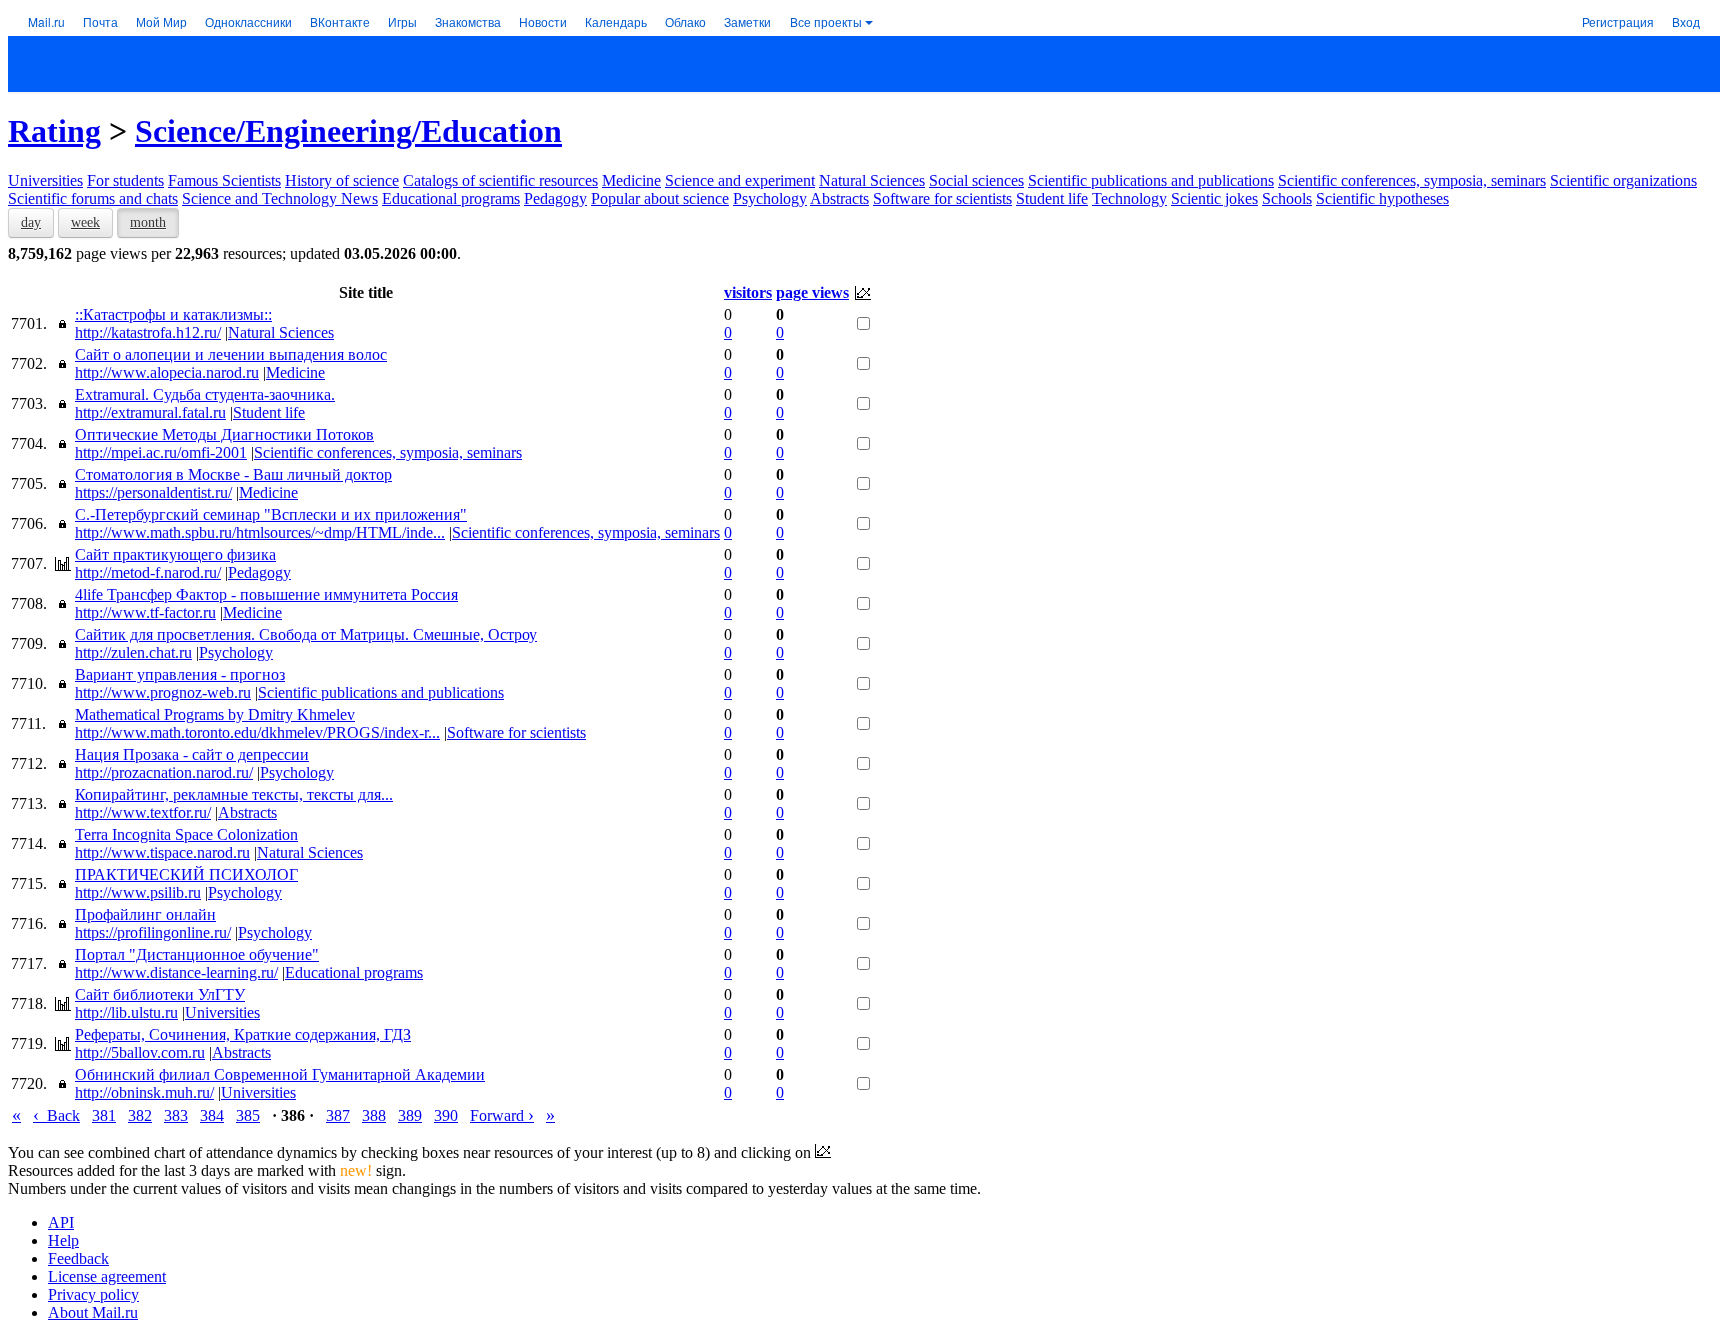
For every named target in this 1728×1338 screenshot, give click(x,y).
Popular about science (660, 198)
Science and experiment (740, 180)
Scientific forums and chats (93, 198)
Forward (502, 1115)
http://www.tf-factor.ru (145, 612)
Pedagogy (555, 198)
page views (812, 292)
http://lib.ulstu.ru (126, 1012)
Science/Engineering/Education (348, 131)
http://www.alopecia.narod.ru (167, 372)
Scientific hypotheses (1382, 198)
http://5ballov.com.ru (140, 1052)
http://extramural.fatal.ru (150, 412)
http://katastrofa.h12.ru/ (148, 332)
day (31, 222)
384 (212, 1115)
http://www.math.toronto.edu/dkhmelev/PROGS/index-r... (257, 732)
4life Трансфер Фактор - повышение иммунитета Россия (266, 594)
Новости (543, 21)
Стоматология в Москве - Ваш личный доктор (233, 474)
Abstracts (839, 198)
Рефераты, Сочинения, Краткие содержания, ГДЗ (243, 1034)
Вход (1686, 21)
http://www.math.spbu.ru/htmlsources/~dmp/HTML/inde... (260, 532)
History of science (342, 180)
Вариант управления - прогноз (180, 674)
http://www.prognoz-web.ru (163, 692)
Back (56, 1115)
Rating (54, 131)
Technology (1129, 198)
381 (104, 1115)
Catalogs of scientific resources (500, 180)
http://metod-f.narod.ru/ (148, 572)
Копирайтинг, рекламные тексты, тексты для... (234, 794)
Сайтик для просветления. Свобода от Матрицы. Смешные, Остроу (306, 634)
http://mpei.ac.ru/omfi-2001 (161, 452)
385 (248, 1115)
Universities (45, 180)
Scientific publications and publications (1151, 180)
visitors (748, 292)
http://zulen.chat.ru (133, 652)
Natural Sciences (872, 180)
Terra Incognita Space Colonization (186, 834)
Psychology (770, 198)
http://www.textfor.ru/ (143, 812)
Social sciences (976, 180)
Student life (1052, 198)
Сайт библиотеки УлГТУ (160, 994)
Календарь (616, 21)
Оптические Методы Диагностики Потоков (224, 434)
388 (374, 1115)
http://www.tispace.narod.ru (162, 852)
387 (338, 1115)
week (85, 222)
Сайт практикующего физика (175, 554)
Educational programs (451, 198)
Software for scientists (942, 198)
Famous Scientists (224, 180)
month (148, 222)
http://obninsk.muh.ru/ (144, 1092)
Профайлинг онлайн (145, 914)
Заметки (747, 21)
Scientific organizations (1623, 180)
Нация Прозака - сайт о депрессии (192, 754)
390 (446, 1115)
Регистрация (1618, 21)
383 (176, 1115)
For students (125, 180)
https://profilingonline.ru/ (153, 932)
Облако (685, 21)
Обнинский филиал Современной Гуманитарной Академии (280, 1074)
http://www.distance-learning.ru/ (176, 972)
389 (410, 1115)
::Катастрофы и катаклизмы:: (173, 314)
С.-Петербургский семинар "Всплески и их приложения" (271, 514)
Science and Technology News (280, 198)
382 (140, 1115)
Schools (1287, 198)
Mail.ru (46, 21)
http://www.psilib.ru (138, 892)
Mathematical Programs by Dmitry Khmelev (215, 714)
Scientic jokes (1214, 198)
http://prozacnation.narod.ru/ (164, 772)
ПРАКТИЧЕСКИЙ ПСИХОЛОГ (186, 874)
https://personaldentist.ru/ (153, 492)
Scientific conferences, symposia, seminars (1412, 180)
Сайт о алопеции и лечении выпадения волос (231, 354)
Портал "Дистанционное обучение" (197, 954)
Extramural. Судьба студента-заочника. (205, 394)
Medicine (631, 180)
